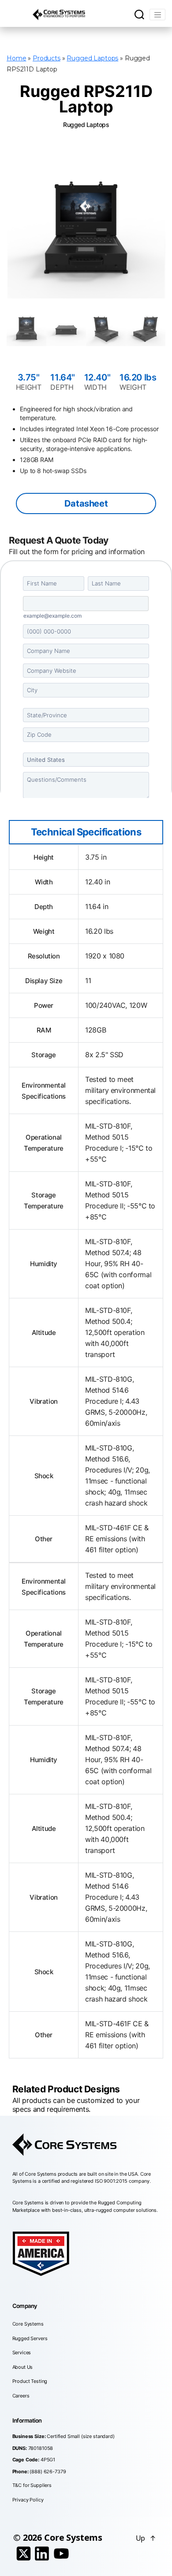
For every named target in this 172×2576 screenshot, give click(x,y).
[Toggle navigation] (157, 15)
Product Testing (30, 2381)
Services (22, 2352)
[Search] (139, 15)
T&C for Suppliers (32, 2485)
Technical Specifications (86, 832)
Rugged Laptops (92, 58)
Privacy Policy (28, 2500)
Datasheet (86, 503)
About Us (23, 2367)
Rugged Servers (30, 2338)
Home (16, 58)
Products (47, 58)
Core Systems (28, 2324)
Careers (21, 2396)
